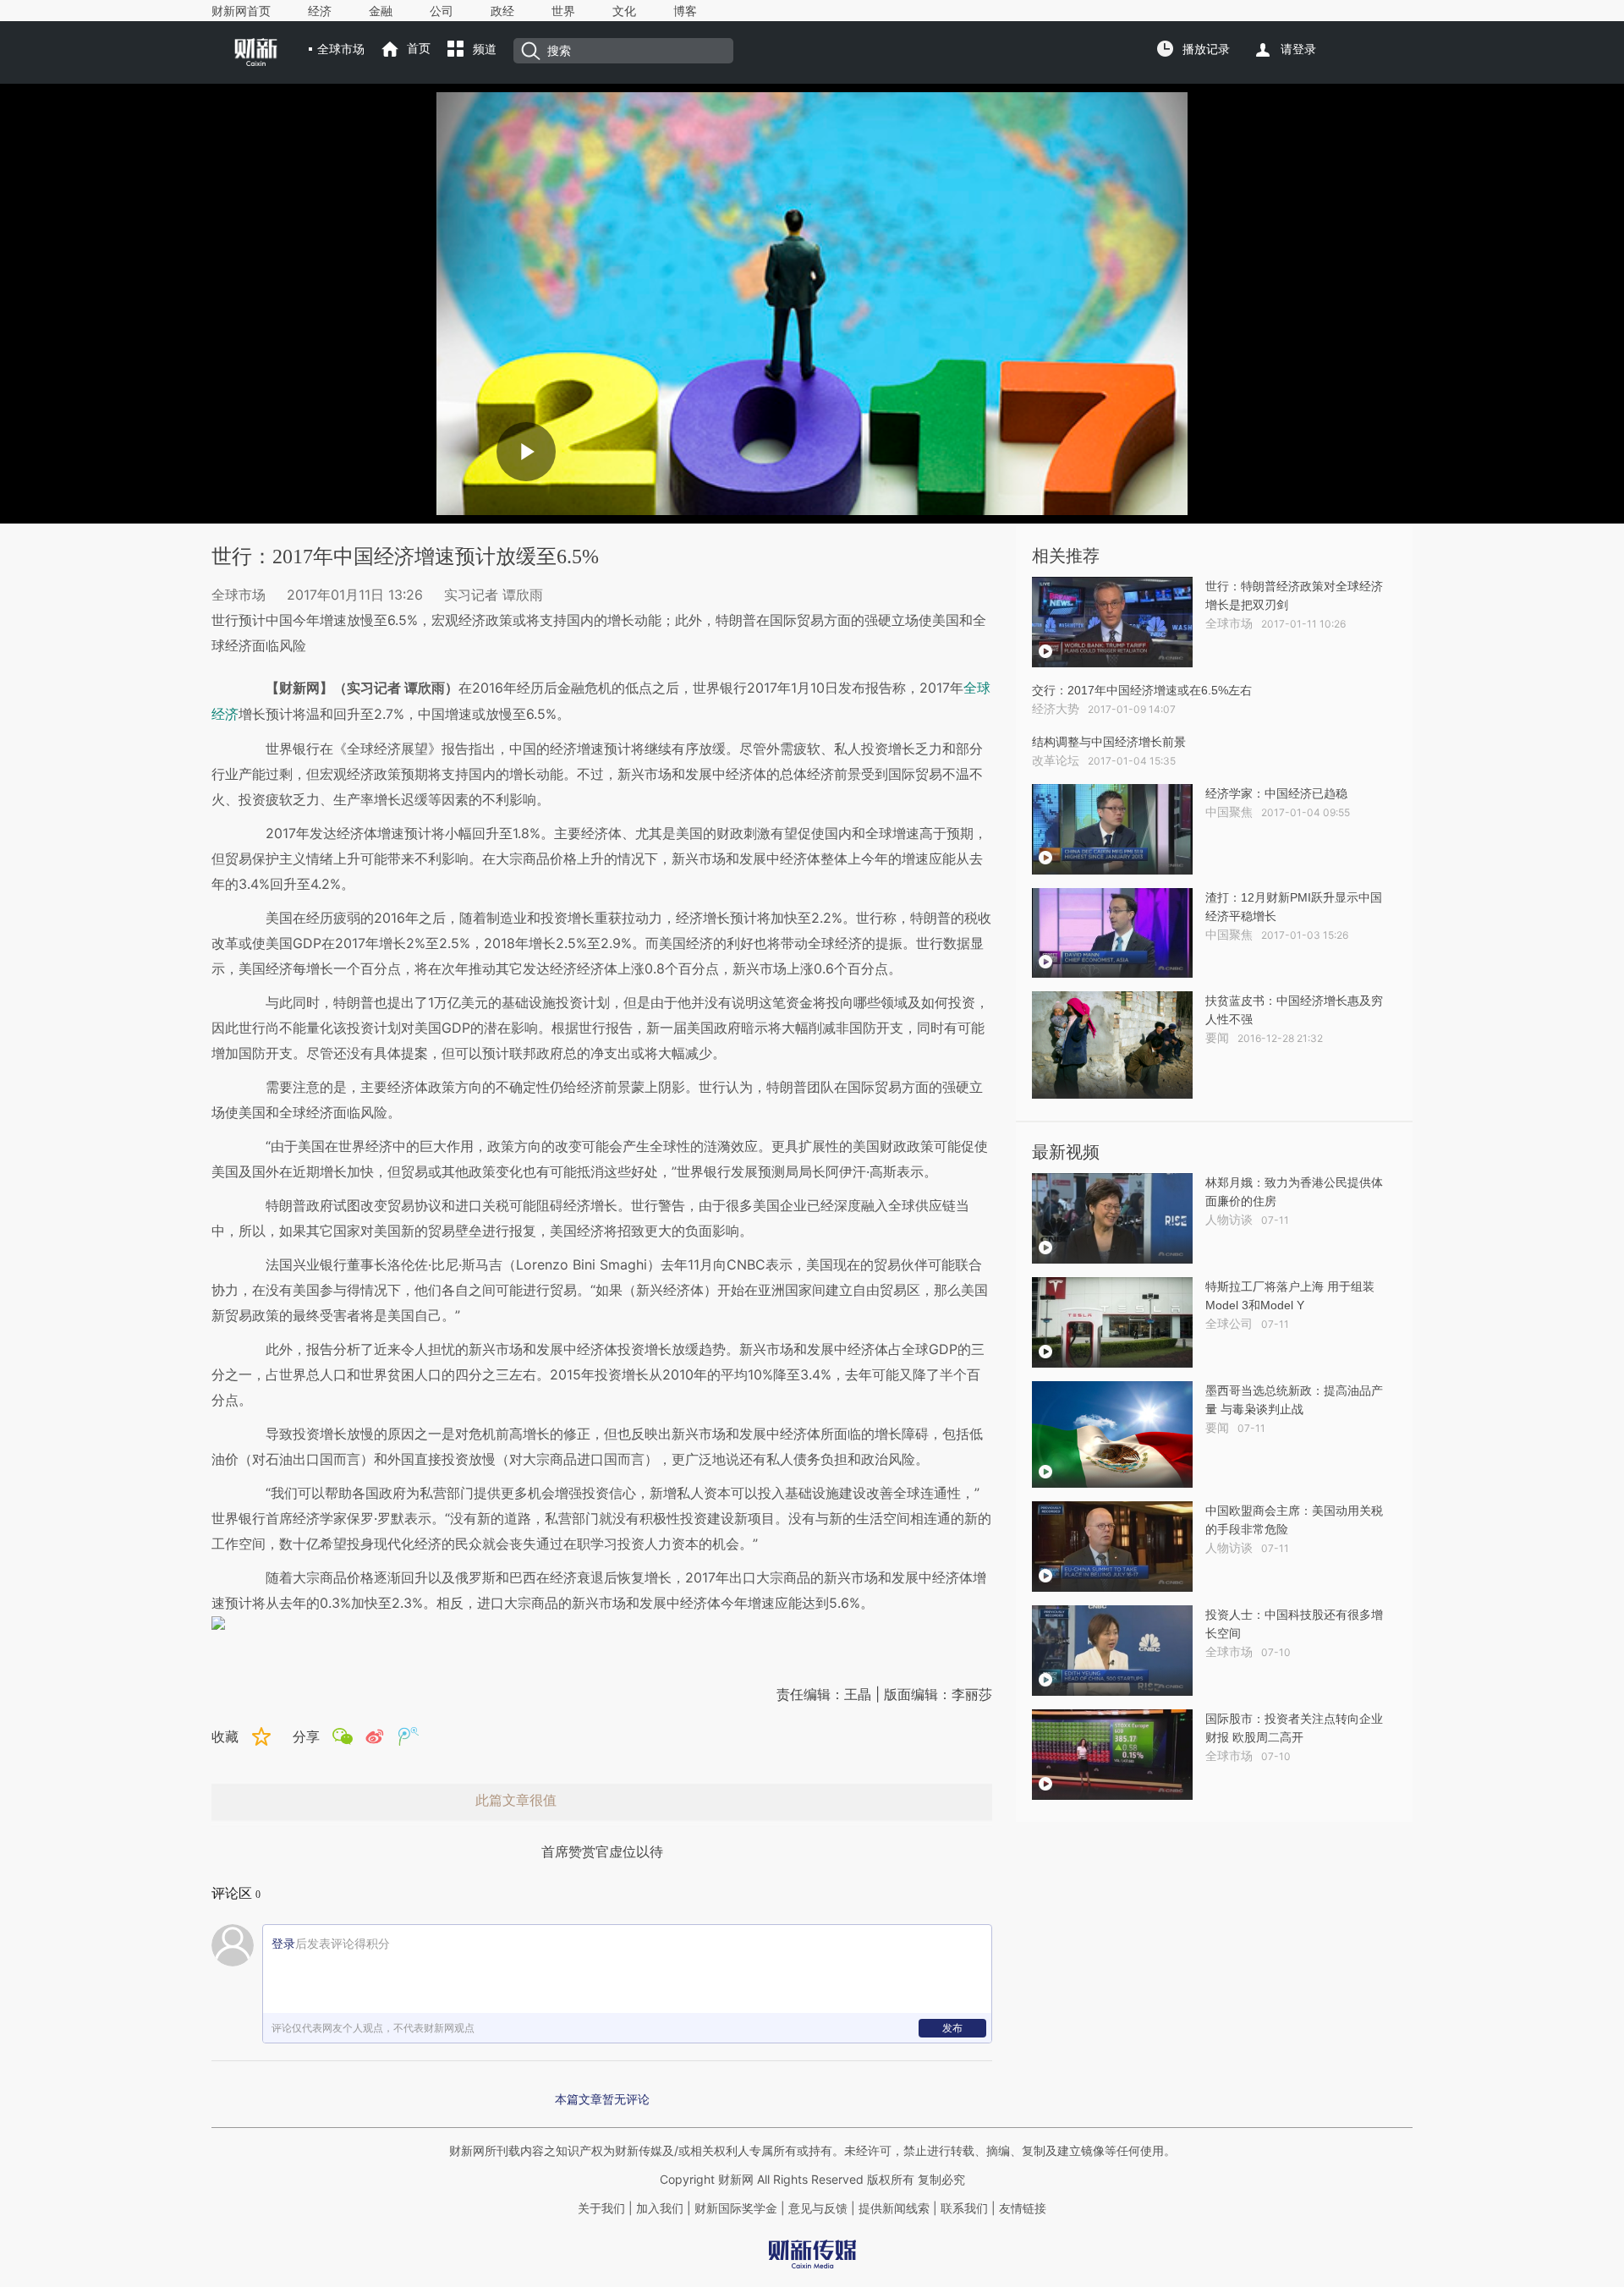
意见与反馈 (818, 2208)
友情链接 (1023, 2208)
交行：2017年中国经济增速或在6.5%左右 (1142, 690)
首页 (419, 48)
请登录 (1298, 49)
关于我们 (601, 2208)
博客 (685, 11)
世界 (563, 11)
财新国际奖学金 (734, 2208)
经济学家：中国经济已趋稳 (1276, 793)
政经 (502, 11)
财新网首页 (241, 11)
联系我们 (964, 2208)
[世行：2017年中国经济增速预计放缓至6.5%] (602, 1623)
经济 (320, 11)
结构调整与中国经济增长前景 (1109, 742)
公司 (442, 11)
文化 (624, 11)
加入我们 (660, 2208)
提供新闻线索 (894, 2208)
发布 (952, 2028)
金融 (381, 11)
